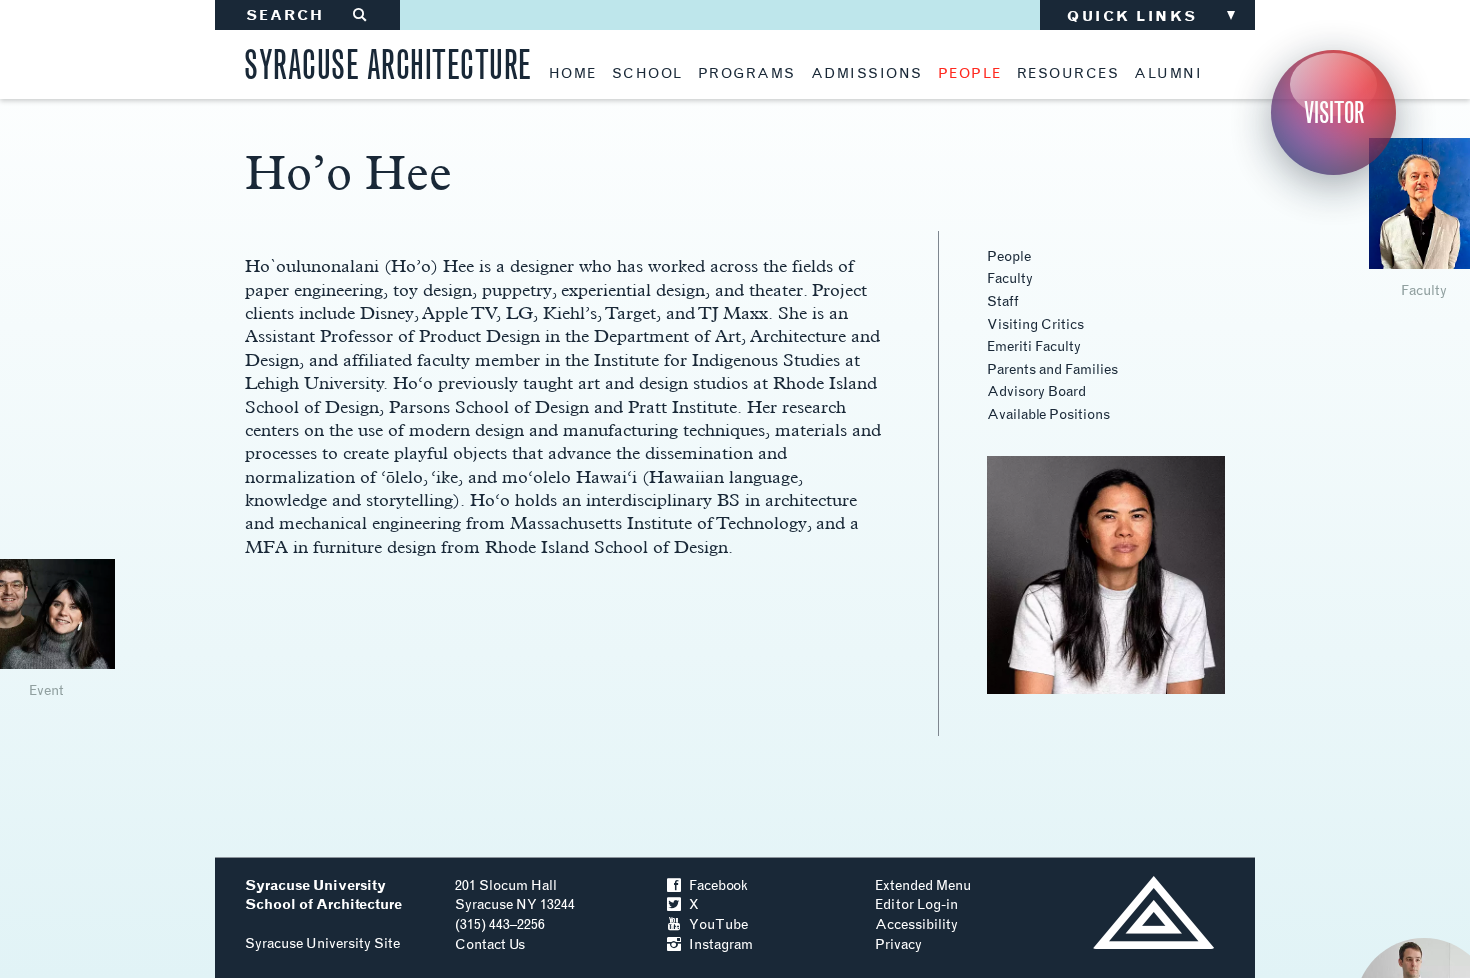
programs (747, 74)
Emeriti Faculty (1034, 346)
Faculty (1010, 278)
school (647, 74)
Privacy (898, 944)
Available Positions (1048, 414)
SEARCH (307, 15)
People (1009, 256)
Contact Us (490, 944)
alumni (1168, 74)
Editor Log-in (916, 904)
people (970, 74)
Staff (1003, 301)
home (573, 74)
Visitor (1334, 112)
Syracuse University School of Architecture (323, 895)
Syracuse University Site (322, 943)
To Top (1153, 912)
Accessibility (916, 924)
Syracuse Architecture (388, 61)
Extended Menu (923, 885)
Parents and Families (1052, 369)
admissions (867, 74)
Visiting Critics (1035, 324)
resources (1068, 74)
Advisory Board (1036, 391)
